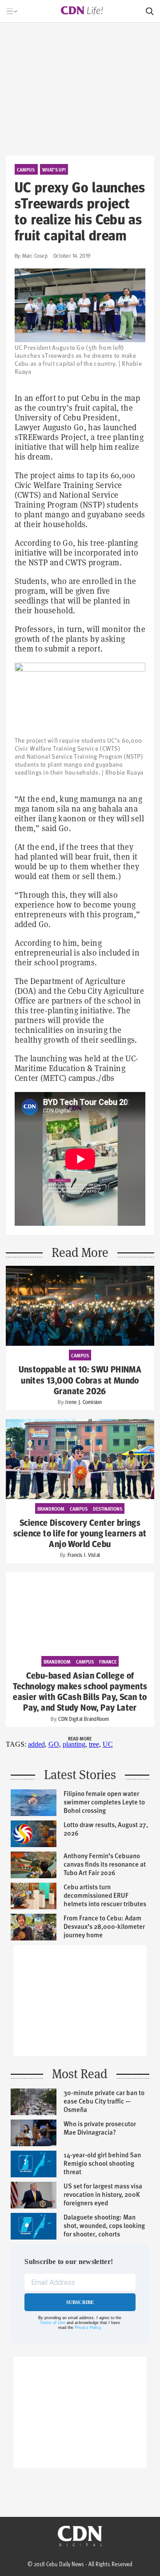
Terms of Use (53, 2323)
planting (74, 1744)
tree (94, 1744)
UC (108, 1744)
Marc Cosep (35, 256)
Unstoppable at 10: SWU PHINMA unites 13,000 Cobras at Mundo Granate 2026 (80, 1380)
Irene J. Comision (84, 1402)
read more (80, 1738)
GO (54, 1744)
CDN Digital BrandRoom (84, 1719)
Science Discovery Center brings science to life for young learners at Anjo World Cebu (80, 1534)
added (36, 1744)
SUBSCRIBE (80, 2302)
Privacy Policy (88, 2328)
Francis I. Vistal (84, 1555)
